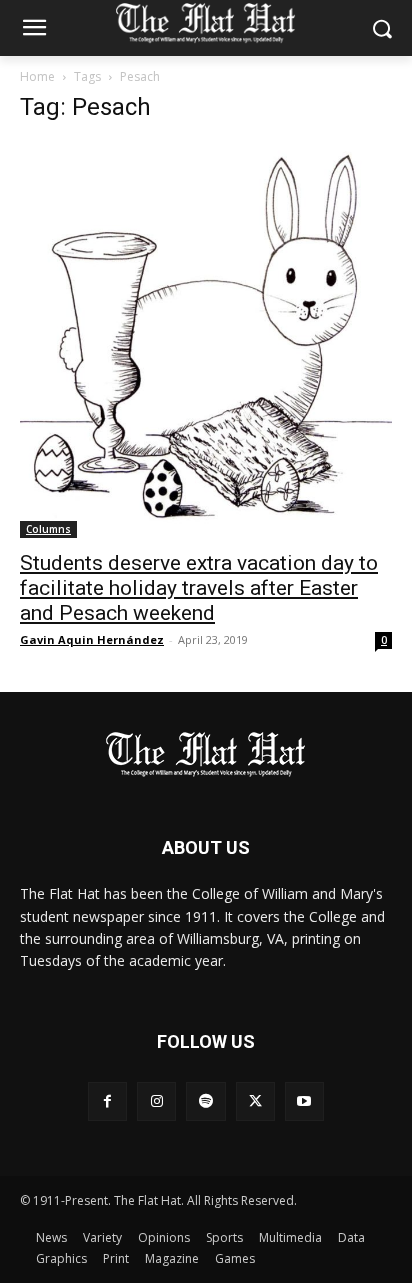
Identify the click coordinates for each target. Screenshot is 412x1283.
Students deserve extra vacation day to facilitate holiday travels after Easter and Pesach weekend (199, 588)
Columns (48, 529)
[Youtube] (304, 1101)
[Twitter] (255, 1101)
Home (37, 76)
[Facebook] (107, 1101)
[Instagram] (156, 1101)
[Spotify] (205, 1101)
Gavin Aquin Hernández (92, 639)
